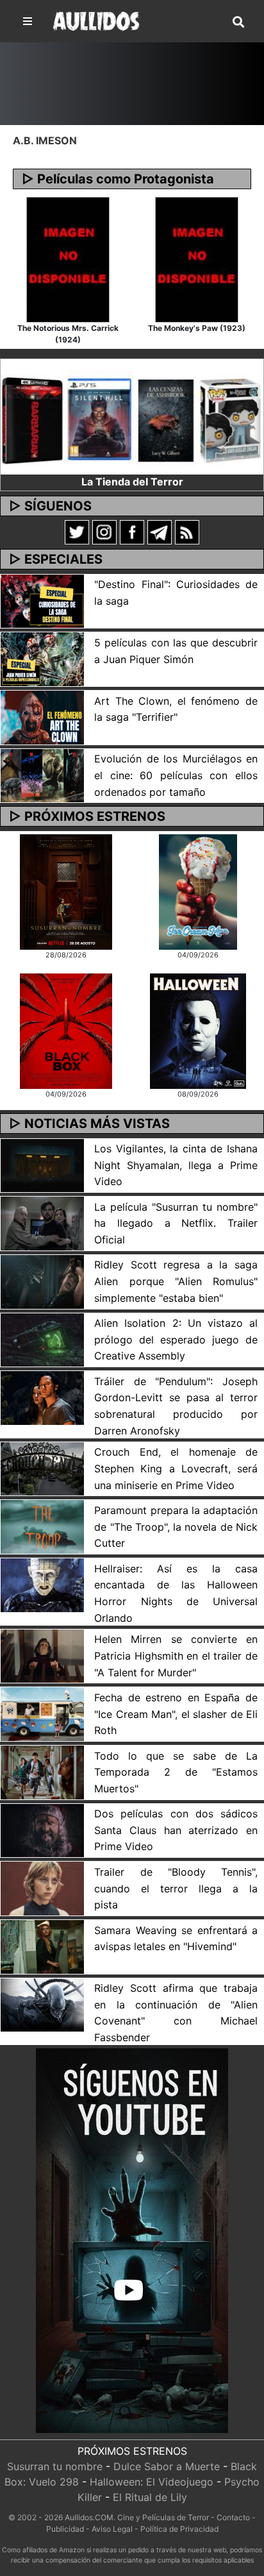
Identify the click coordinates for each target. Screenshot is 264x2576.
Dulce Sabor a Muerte (167, 2466)
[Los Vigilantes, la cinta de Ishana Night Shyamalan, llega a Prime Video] (42, 1165)
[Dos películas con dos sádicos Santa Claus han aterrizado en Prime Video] (42, 1830)
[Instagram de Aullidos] (104, 532)
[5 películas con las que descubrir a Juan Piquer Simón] (42, 659)
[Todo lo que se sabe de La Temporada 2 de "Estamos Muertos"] (42, 1771)
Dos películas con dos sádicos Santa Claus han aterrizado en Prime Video (176, 1830)
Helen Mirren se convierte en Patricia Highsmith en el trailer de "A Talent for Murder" (176, 1655)
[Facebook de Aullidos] (132, 532)
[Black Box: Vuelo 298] (66, 1031)
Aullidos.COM (89, 2517)
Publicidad (65, 2529)
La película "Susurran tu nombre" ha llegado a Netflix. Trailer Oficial (176, 1223)
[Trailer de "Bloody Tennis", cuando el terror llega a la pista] (42, 1887)
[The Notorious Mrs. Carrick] (68, 258)
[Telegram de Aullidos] (160, 532)
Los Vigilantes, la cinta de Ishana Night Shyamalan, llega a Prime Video (176, 1165)
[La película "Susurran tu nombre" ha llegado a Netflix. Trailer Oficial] (42, 1222)
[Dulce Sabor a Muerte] (198, 891)
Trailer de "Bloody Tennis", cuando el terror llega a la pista (176, 1888)
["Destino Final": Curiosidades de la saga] (42, 600)
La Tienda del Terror (132, 482)
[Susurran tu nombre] (66, 891)
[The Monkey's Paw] (197, 258)
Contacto (233, 2517)
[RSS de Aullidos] (187, 532)
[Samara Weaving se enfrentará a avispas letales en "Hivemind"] (42, 1946)
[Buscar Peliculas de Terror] (238, 22)
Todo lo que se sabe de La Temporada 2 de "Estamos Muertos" (176, 1772)
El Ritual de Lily (150, 2497)
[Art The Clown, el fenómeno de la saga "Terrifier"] (42, 716)
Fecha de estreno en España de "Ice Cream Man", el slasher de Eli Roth (176, 1714)
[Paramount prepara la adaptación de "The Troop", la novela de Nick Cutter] (42, 1526)
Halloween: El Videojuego (152, 2482)
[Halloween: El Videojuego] (198, 1031)
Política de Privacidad (179, 2529)
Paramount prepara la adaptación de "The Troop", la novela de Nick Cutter (176, 1527)
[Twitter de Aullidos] (77, 532)
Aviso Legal (112, 2529)
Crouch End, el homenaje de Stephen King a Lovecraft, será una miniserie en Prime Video (176, 1468)
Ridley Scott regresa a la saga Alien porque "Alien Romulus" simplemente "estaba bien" (176, 1281)
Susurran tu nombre (55, 2466)
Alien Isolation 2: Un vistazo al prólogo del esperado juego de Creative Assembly (176, 1339)
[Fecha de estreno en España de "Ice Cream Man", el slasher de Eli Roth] (42, 1713)
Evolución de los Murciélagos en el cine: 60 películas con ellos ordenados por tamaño (176, 775)
